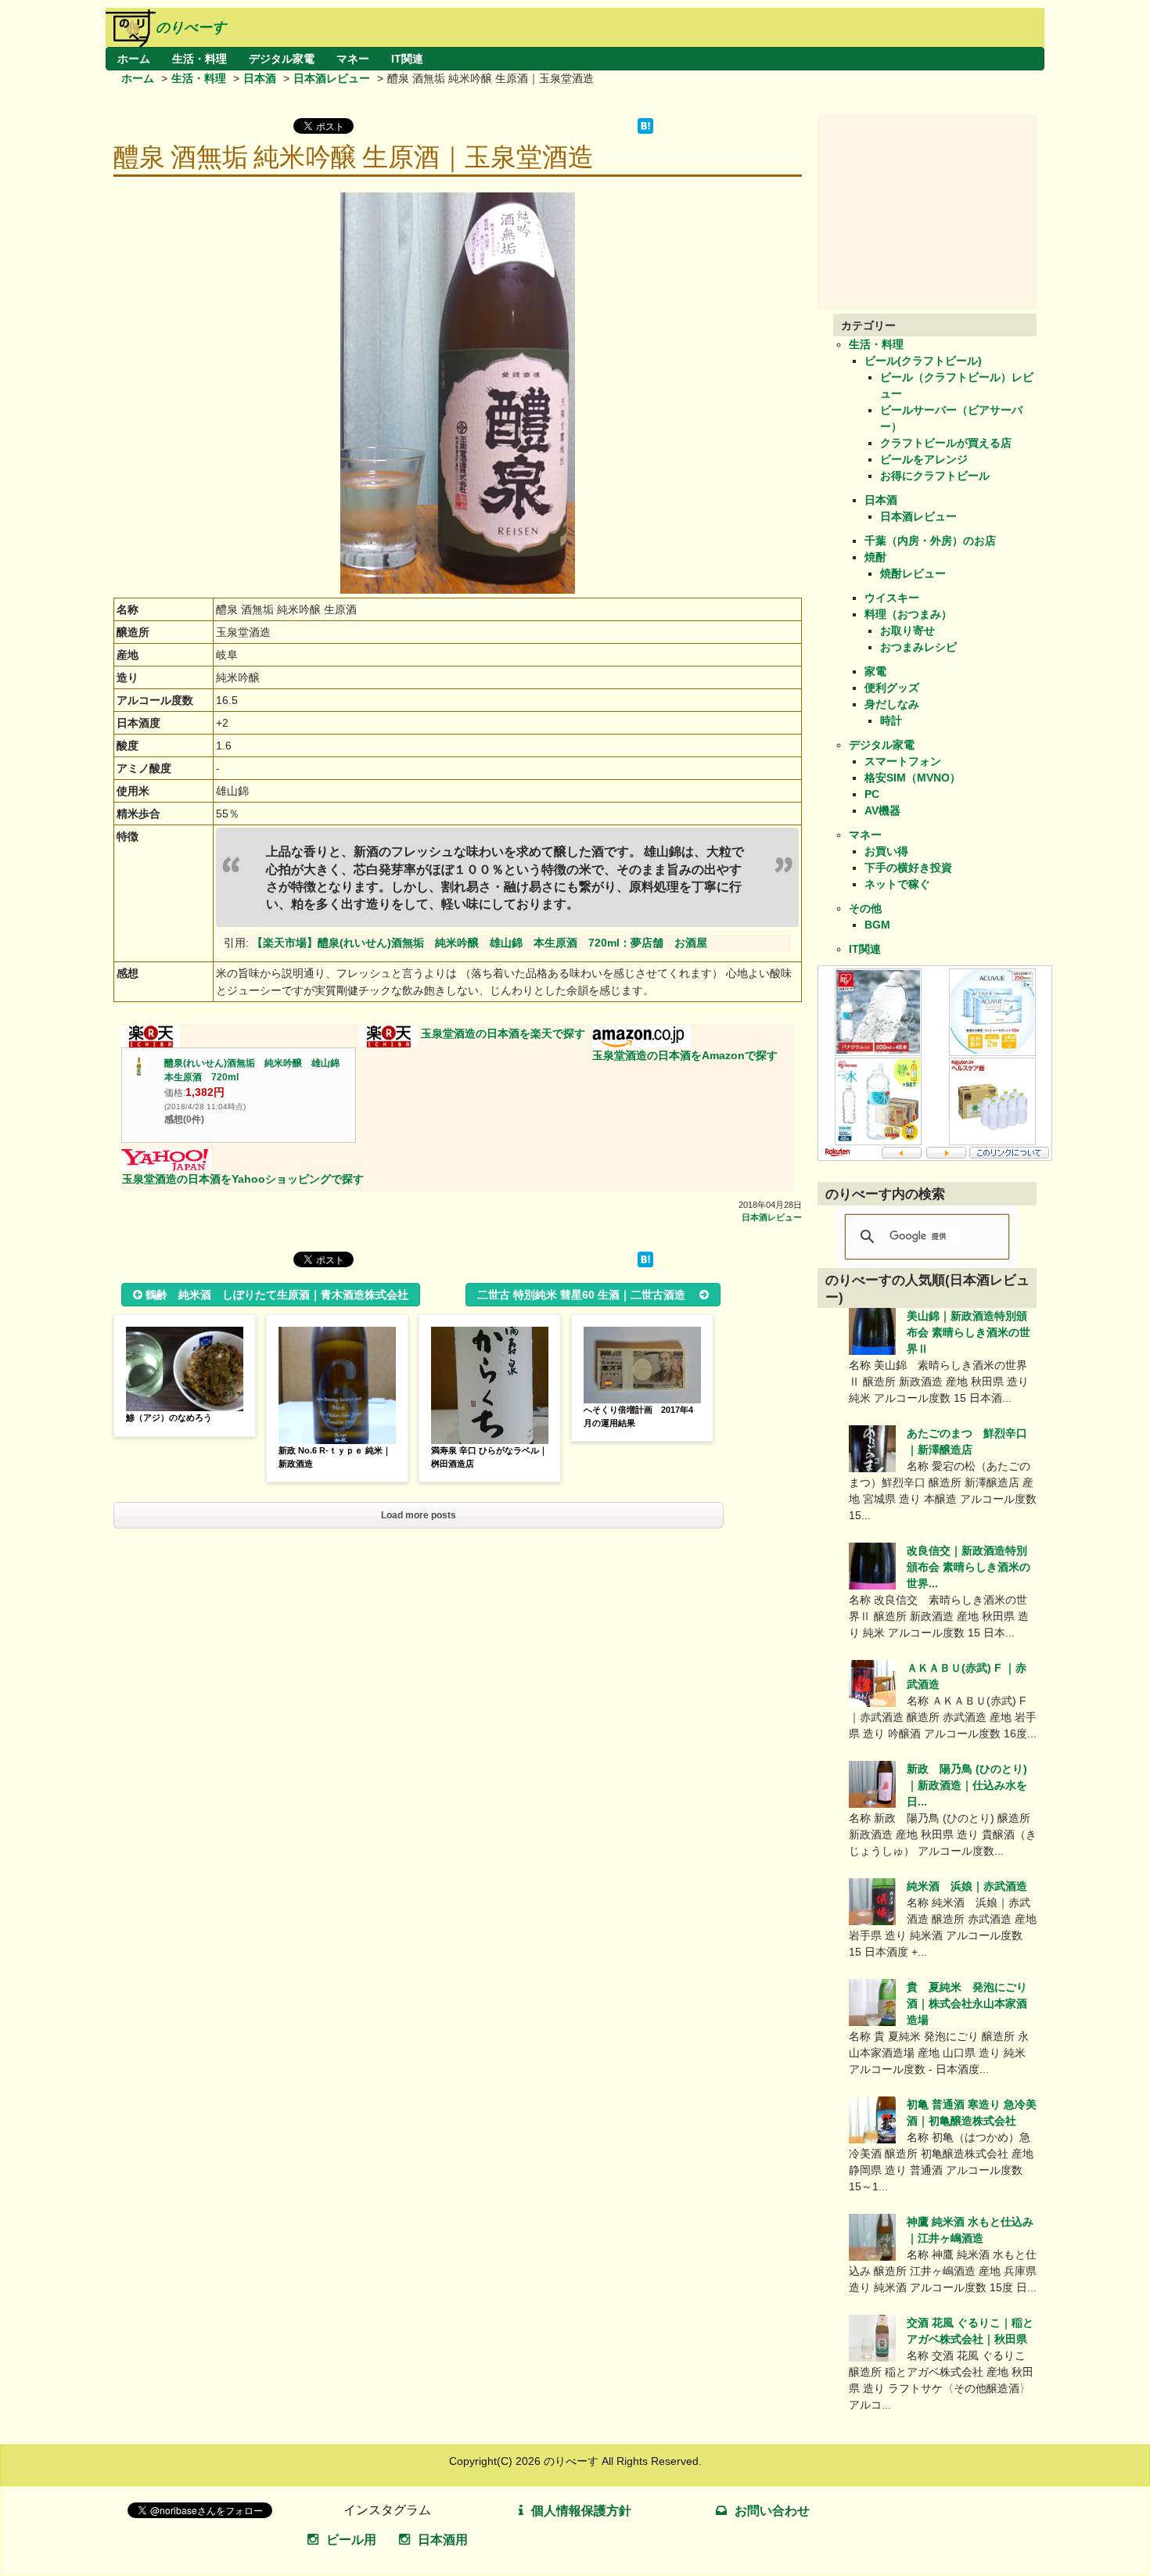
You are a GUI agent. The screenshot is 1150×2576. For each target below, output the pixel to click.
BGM (877, 925)
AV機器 (882, 810)
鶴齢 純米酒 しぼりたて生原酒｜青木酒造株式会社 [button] (277, 1295)
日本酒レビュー (332, 78)
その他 (865, 908)
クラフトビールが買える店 (946, 443)
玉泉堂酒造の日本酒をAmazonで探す (685, 1055)
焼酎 (875, 557)
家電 (875, 671)
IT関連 (407, 59)
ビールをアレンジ (924, 459)
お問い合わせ (772, 2511)
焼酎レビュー (913, 573)
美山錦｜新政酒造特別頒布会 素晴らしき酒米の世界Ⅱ (969, 1332)
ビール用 (351, 2540)
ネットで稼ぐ (897, 884)
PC (872, 794)
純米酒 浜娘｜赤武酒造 (967, 1886)
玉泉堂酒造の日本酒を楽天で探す (503, 1033)
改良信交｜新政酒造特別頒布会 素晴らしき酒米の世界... (969, 1567)
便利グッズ (892, 688)
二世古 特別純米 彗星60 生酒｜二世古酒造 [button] (587, 1295)
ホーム (134, 59)
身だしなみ (892, 704)
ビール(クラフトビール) (923, 361)
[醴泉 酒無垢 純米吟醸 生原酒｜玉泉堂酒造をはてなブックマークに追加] (645, 130)
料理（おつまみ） (908, 614)
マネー (353, 59)
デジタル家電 (282, 59)
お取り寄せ (907, 631)
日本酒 (260, 78)
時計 (891, 720)
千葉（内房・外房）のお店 (930, 541)
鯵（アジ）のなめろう (169, 1417)
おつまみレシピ (918, 647)
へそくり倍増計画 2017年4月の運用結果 (638, 1416)
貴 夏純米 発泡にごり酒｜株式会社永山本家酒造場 (967, 2003)
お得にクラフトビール (935, 476)
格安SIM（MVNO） (913, 778)
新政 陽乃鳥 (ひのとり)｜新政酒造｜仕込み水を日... (967, 1785)
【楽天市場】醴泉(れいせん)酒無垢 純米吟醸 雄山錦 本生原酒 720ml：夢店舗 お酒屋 (480, 943)
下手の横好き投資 (908, 868)
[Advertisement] (935, 212)
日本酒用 (443, 2540)
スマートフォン (903, 761)
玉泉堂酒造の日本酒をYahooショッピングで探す (243, 1179)
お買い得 (886, 851)
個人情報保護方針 (581, 2511)
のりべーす (191, 27)
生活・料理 (199, 59)
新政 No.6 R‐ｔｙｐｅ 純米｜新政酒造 (335, 1457)
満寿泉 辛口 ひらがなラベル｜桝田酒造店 (489, 1457)
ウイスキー (892, 598)
